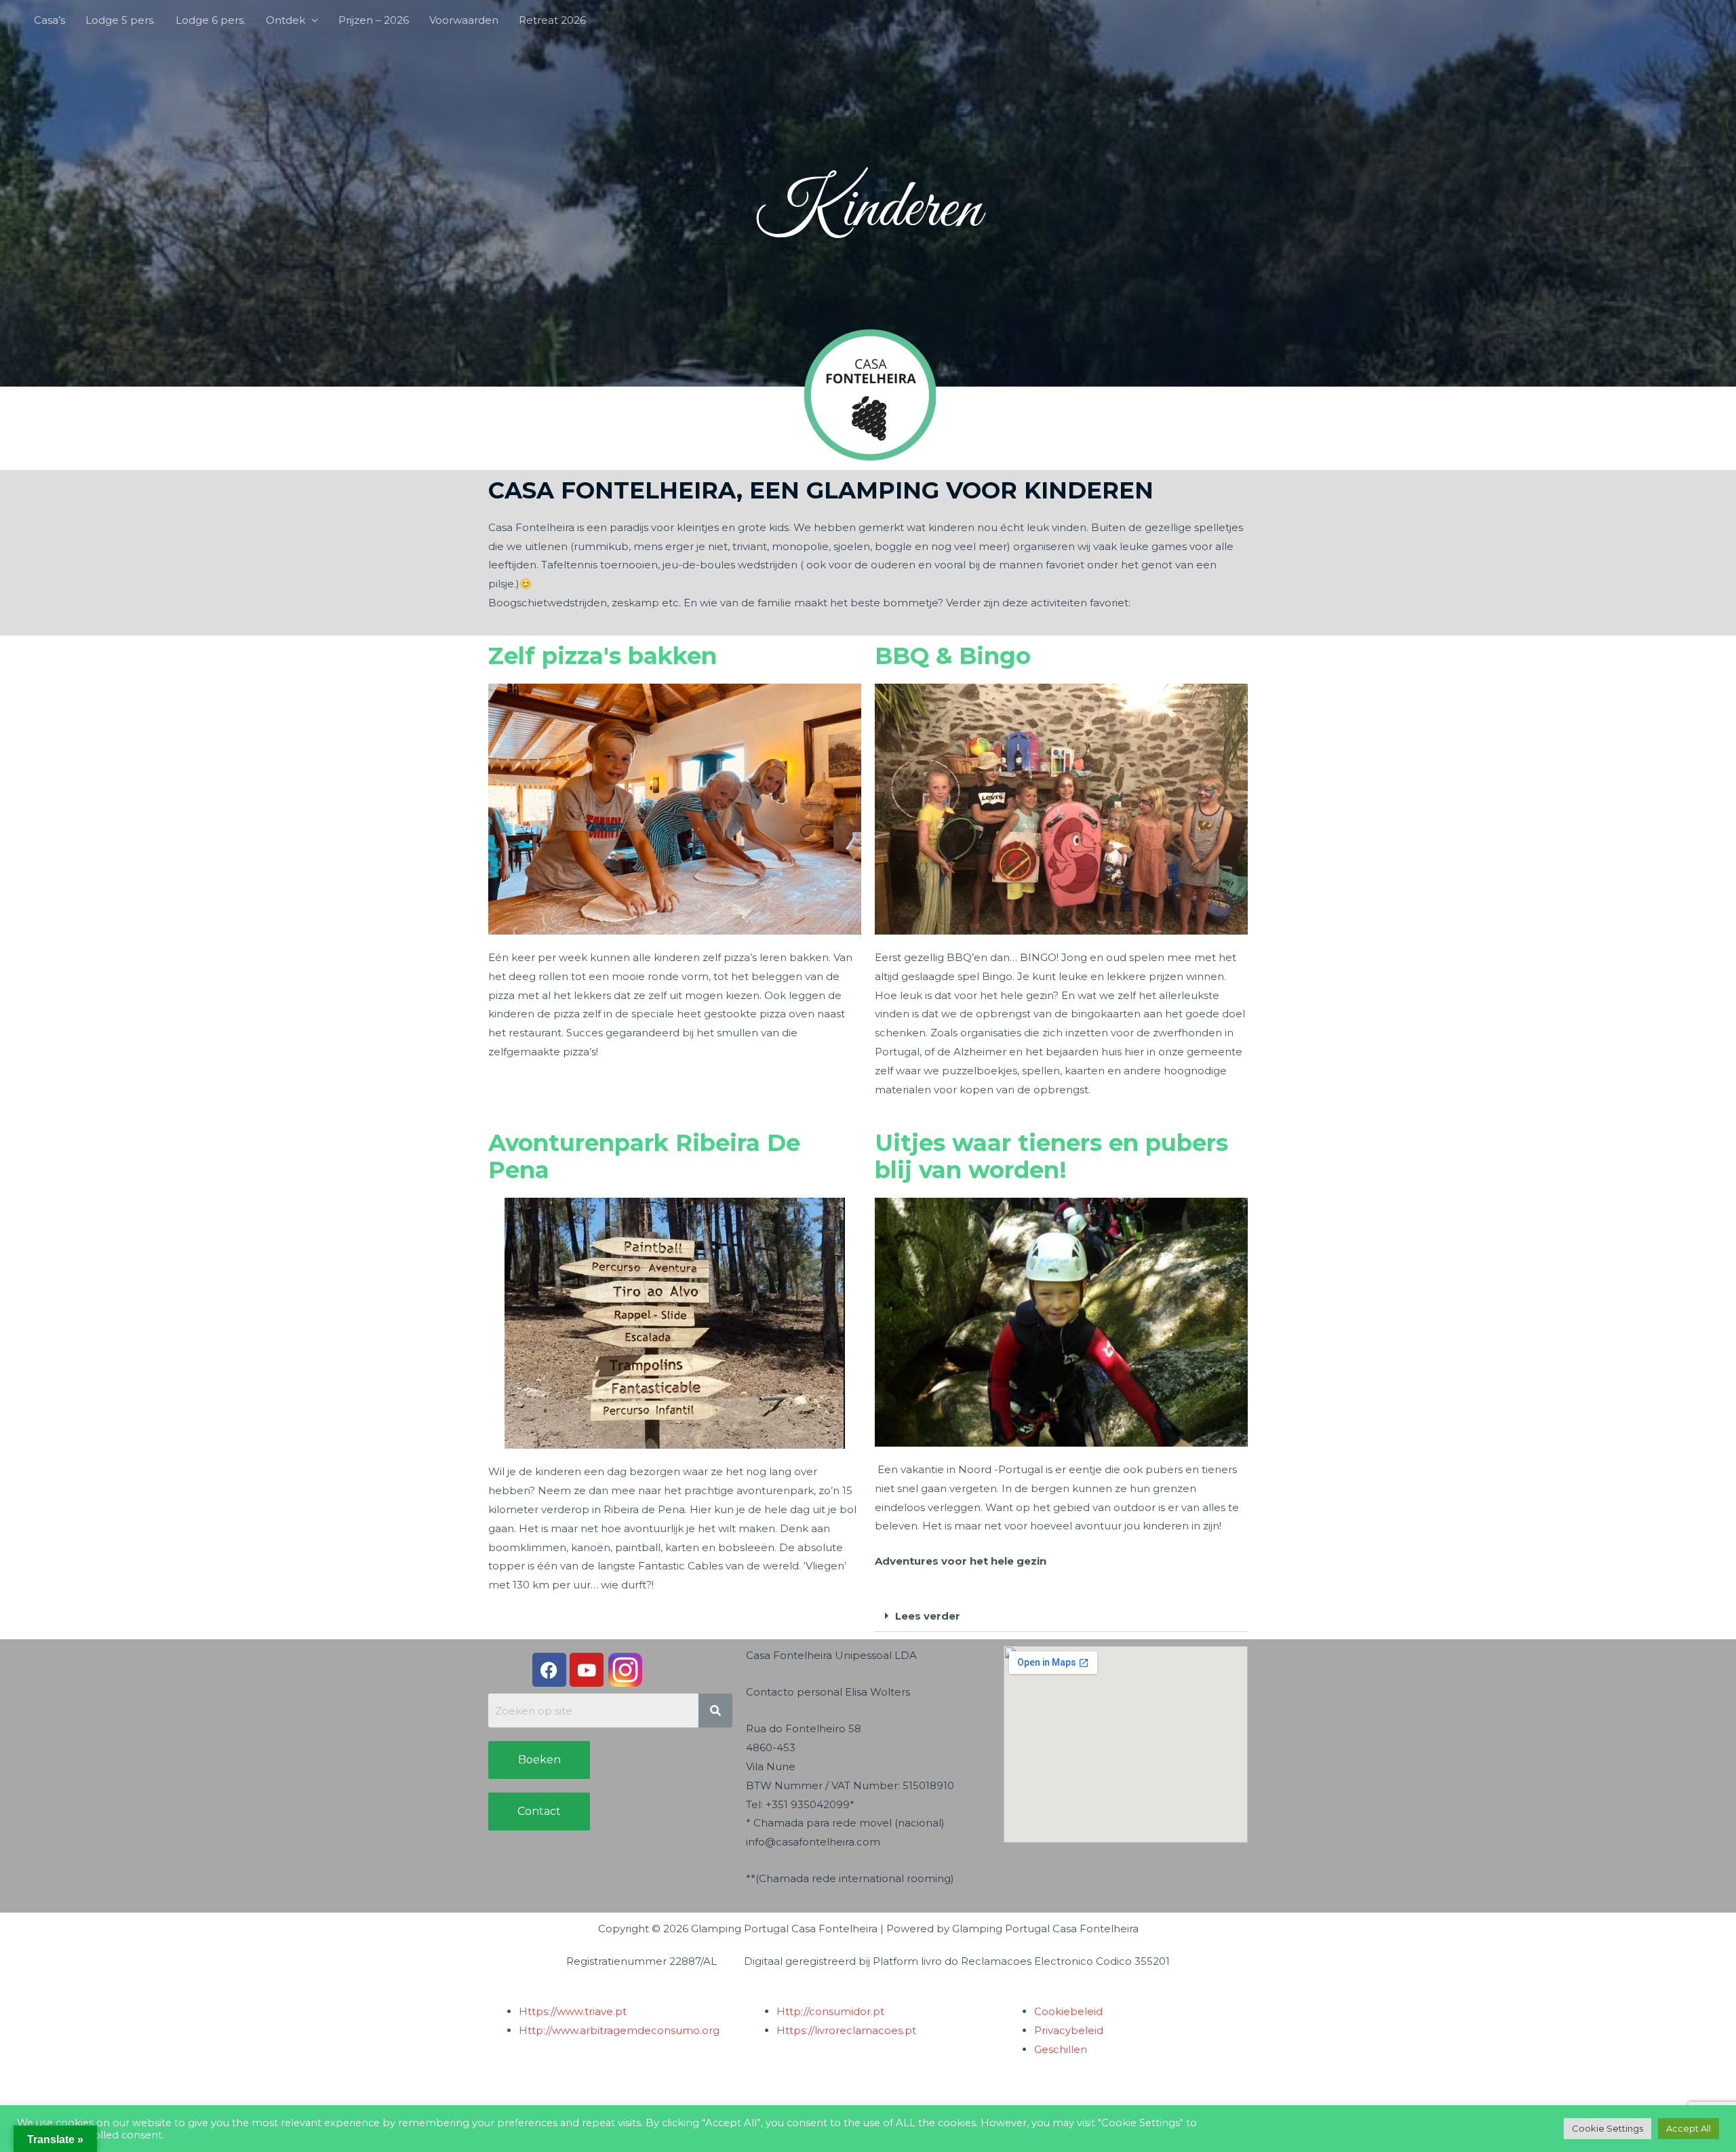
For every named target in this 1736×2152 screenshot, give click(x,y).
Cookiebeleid (1068, 2011)
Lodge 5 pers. (120, 20)
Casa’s (50, 20)
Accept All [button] (1689, 2128)
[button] (1061, 1616)
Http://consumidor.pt (830, 2011)
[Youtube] (587, 1670)
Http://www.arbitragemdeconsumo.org (619, 2030)
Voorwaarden (464, 20)
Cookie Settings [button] (1607, 2128)
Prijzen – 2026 (374, 20)
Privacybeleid (1069, 2030)
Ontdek (285, 20)
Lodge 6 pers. (211, 20)
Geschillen (1061, 2049)
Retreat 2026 (552, 20)
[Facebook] (549, 1670)
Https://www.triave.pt (573, 2011)
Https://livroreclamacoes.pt (846, 2030)
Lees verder (928, 1616)
